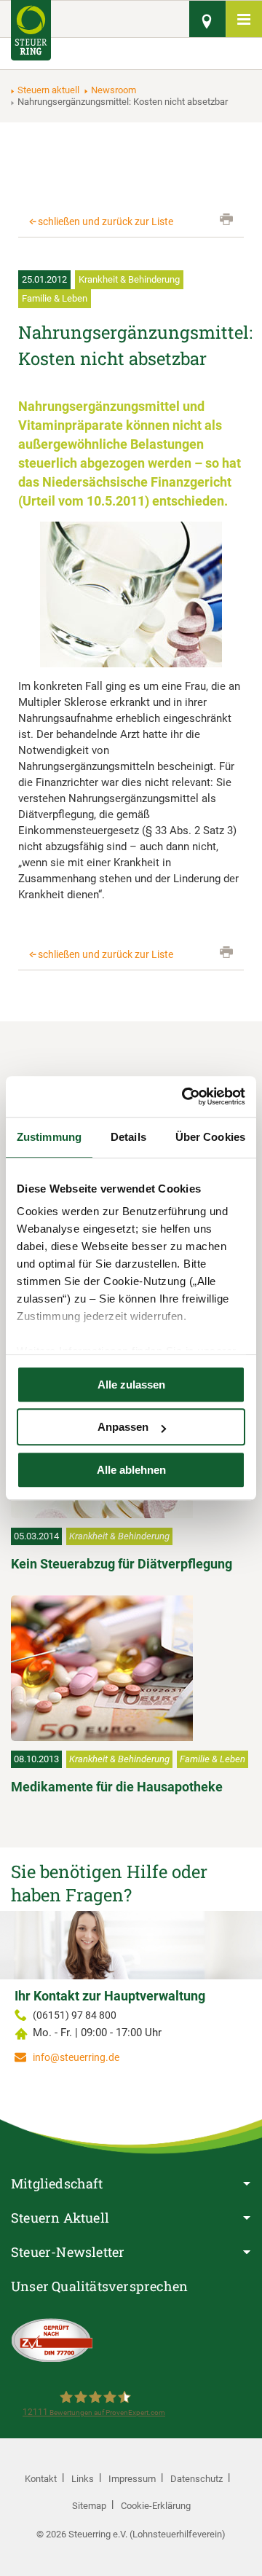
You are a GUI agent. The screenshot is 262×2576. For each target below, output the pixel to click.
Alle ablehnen (131, 1470)
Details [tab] (128, 1137)
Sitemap (89, 2506)
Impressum (132, 2479)
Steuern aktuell (48, 90)
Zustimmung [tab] (49, 1137)
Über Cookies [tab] (210, 1137)
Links (83, 2479)
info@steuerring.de (76, 2057)
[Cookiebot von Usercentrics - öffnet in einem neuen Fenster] (185, 1096)
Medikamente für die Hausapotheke (117, 1787)
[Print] (226, 219)
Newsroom (114, 90)
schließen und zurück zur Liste (106, 221)
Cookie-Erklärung (156, 2506)
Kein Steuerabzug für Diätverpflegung (122, 1564)
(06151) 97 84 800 (75, 2015)
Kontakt (41, 2479)
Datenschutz (196, 2479)
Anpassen (123, 1427)
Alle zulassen (131, 1385)
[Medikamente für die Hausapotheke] (131, 1668)
